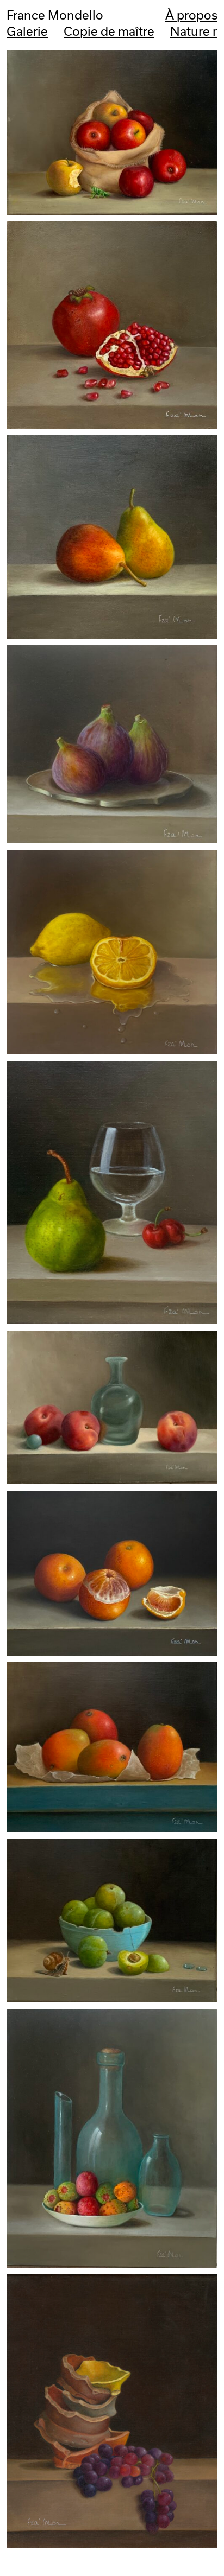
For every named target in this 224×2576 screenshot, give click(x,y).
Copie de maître (109, 31)
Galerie (27, 31)
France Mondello (55, 15)
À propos (191, 15)
